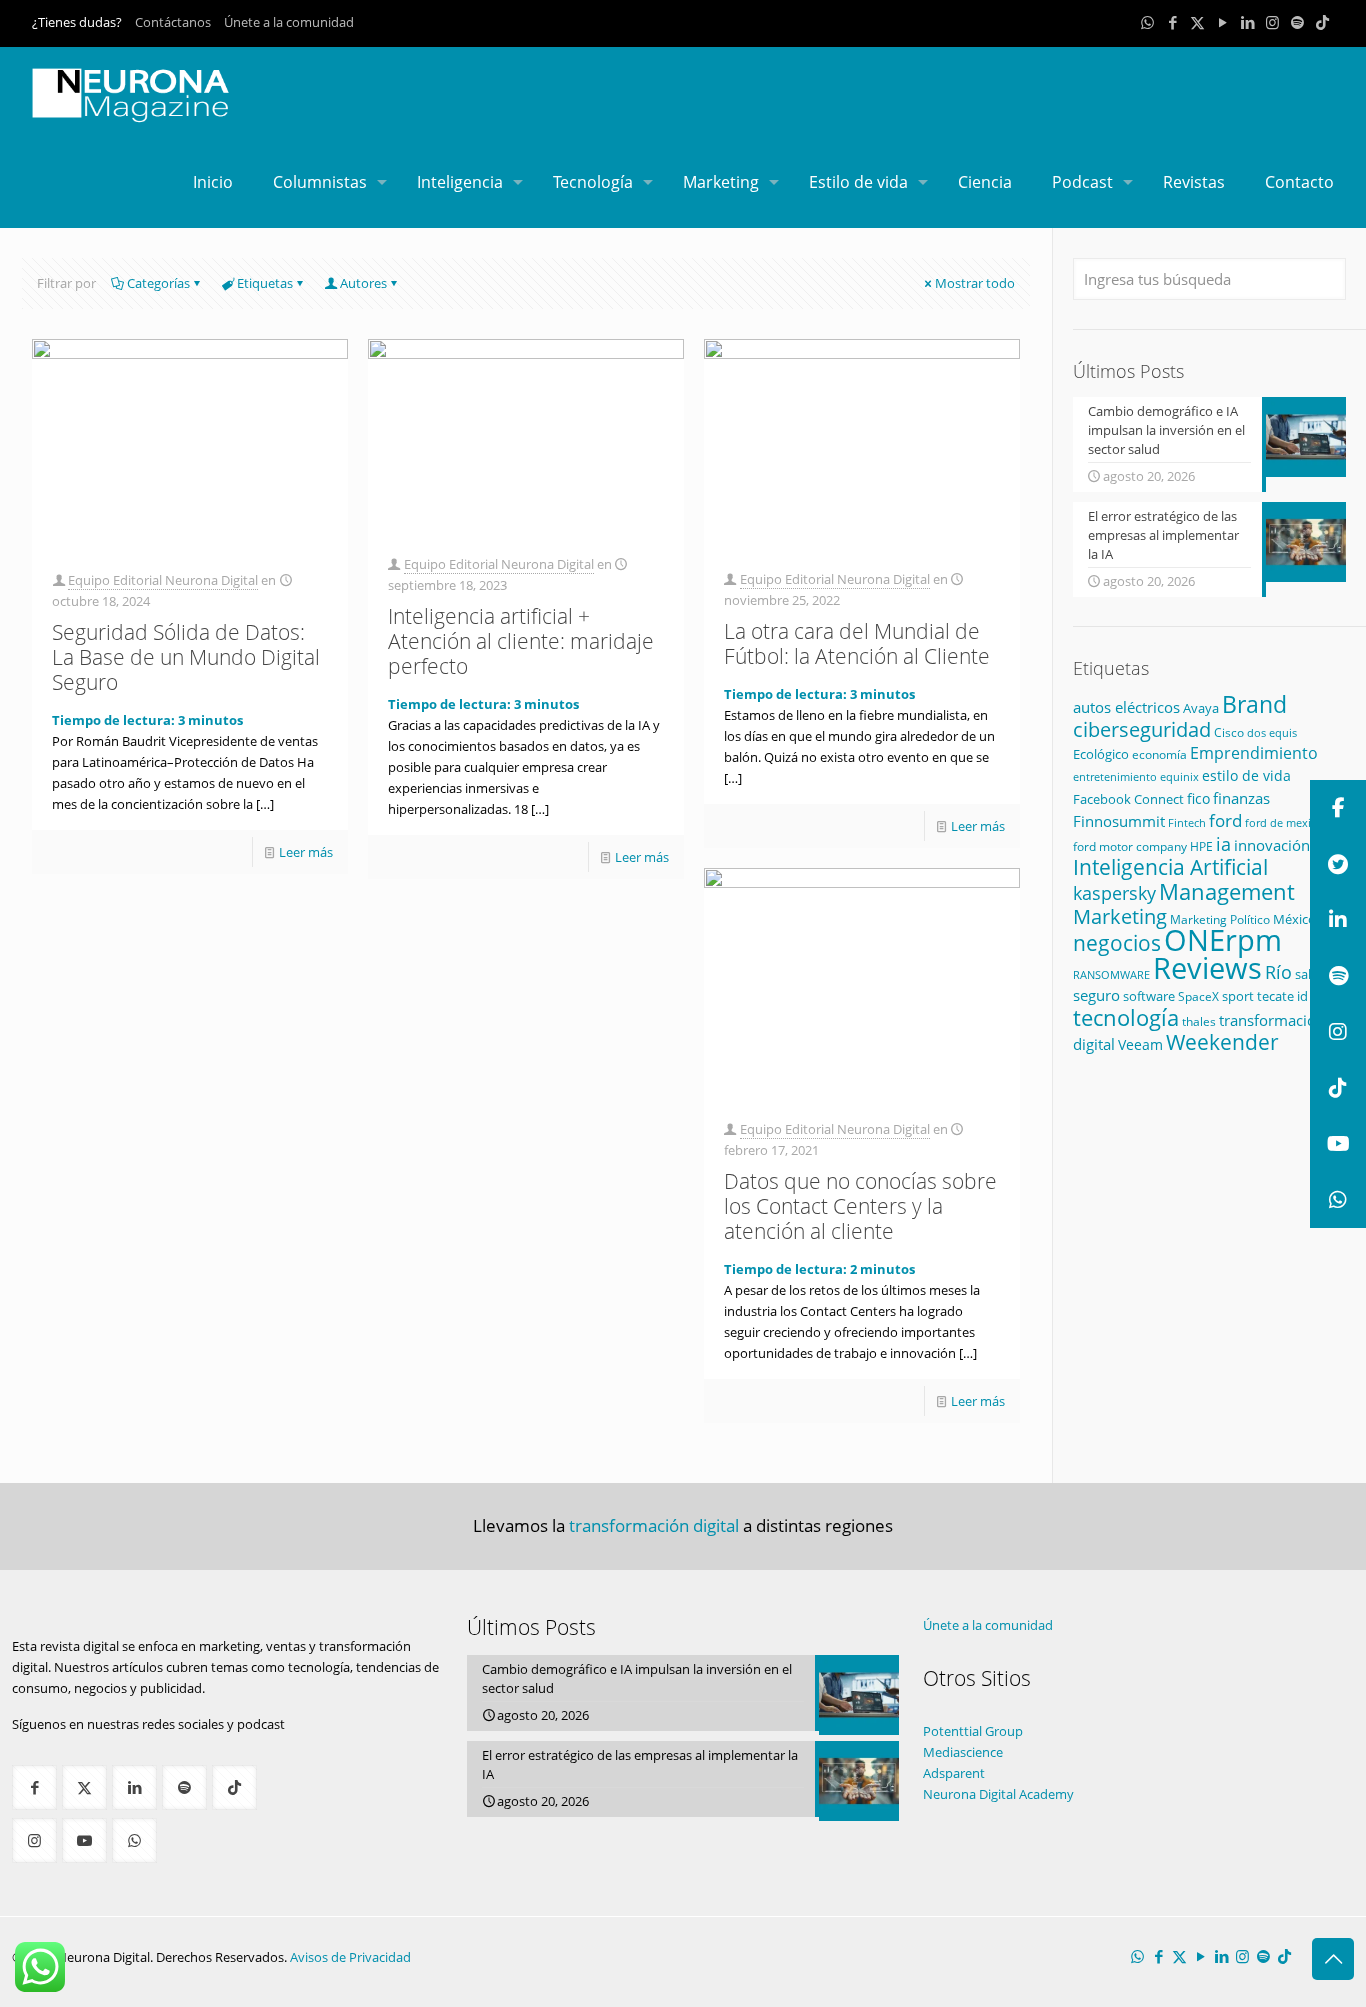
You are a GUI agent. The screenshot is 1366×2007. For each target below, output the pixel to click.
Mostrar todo (975, 283)
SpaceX (1198, 996)
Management (1227, 891)
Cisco (1229, 732)
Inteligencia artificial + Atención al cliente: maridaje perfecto (521, 641)
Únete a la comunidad (289, 22)
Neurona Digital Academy (998, 1794)
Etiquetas (265, 283)
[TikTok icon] (1322, 22)
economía (1159, 754)
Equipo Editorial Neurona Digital (163, 580)
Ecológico (1101, 754)
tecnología (1126, 1017)
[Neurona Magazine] (131, 92)
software (1149, 996)
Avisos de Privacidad (350, 1957)
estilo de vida (1246, 775)
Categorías (158, 283)
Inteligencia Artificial (1170, 867)
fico (1198, 798)
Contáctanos (173, 22)
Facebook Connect (1128, 799)
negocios (1117, 943)
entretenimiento (1115, 777)
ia (1223, 844)
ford (1225, 820)
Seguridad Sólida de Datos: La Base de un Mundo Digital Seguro (186, 657)
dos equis (1272, 732)
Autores (363, 283)
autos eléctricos (1126, 707)
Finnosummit (1119, 821)
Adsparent (954, 1773)
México (1294, 919)
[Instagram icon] (1272, 22)
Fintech (1187, 823)
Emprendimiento (1254, 753)
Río (1278, 971)
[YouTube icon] (1222, 22)
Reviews (1207, 967)
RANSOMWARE (1111, 974)
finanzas (1241, 798)
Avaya (1201, 708)
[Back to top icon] (1333, 1959)
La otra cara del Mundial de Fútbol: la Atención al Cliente (857, 643)
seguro (1096, 995)
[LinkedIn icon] (1247, 22)
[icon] (1297, 22)
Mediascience (963, 1752)
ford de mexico (1284, 822)
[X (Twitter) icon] (1197, 22)
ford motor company (1130, 846)
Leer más (306, 852)
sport (1238, 996)
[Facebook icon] (1172, 22)
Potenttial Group (973, 1731)
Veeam (1140, 1044)
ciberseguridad (1142, 729)
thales (1199, 1021)
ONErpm (1223, 940)
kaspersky (1114, 893)
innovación (1272, 845)
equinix (1179, 776)
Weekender (1222, 1042)
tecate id (1282, 996)
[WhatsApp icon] (1147, 22)
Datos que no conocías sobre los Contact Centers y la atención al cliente (860, 1206)
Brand (1254, 704)
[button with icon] (34, 1787)
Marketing (1120, 916)
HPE (1201, 846)
